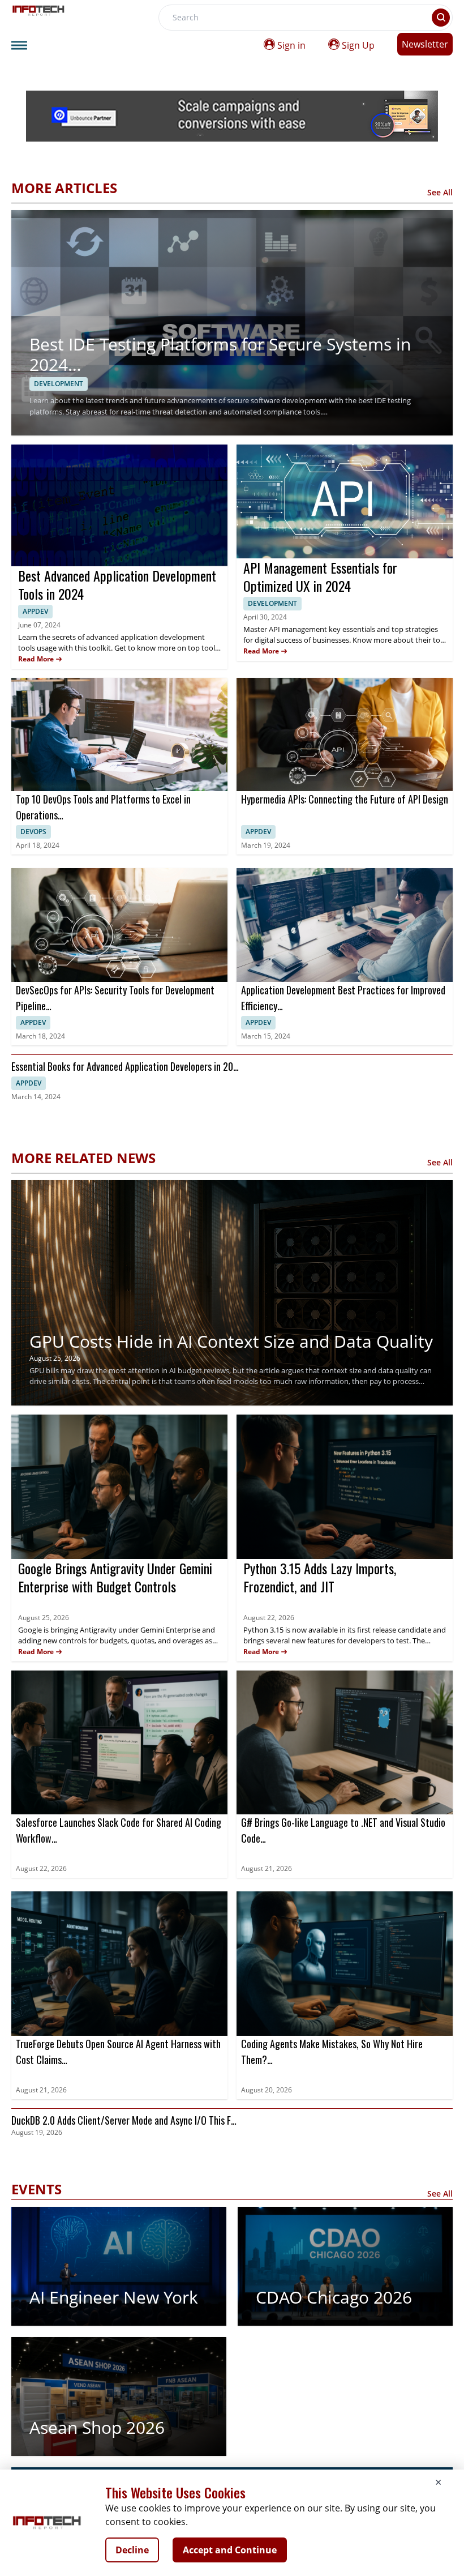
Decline (132, 2550)
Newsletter (425, 44)
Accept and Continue (230, 2550)
